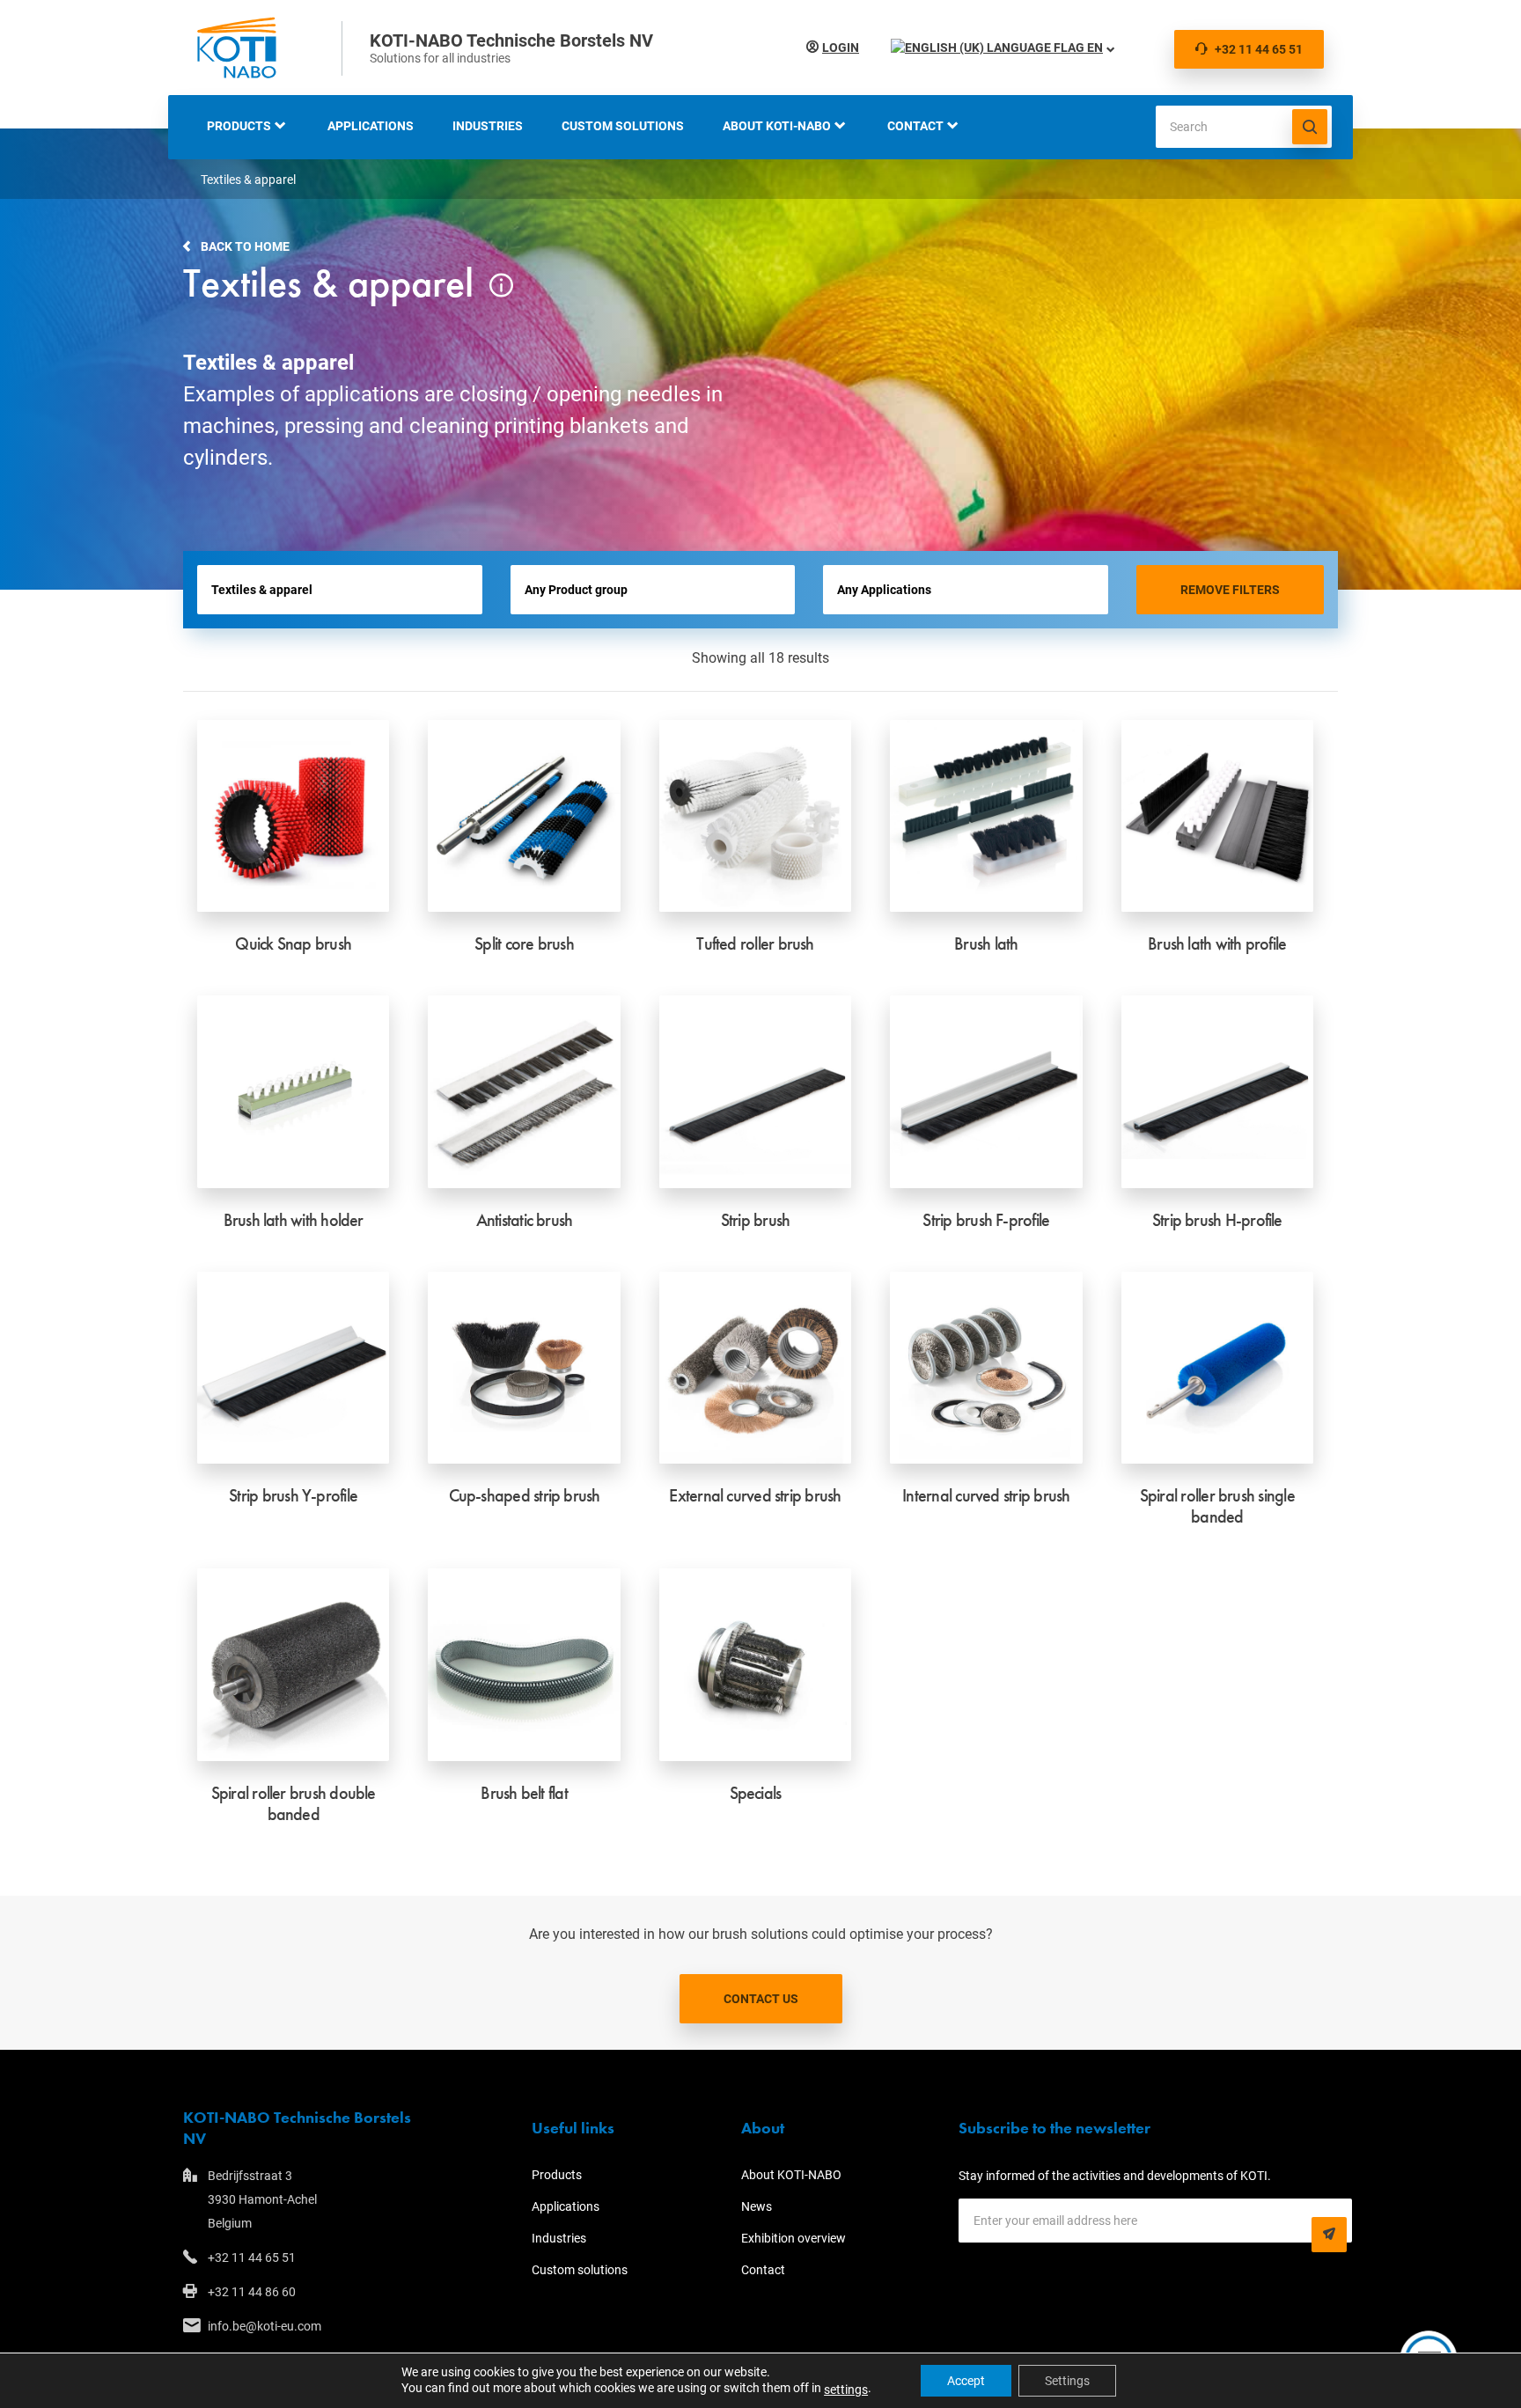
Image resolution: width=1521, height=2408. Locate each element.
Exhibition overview (794, 2238)
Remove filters (1230, 590)
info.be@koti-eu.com (265, 2326)
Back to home (245, 246)
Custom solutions (623, 126)
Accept (966, 2381)
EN (1094, 48)
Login (841, 48)
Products (239, 126)
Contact (915, 126)
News (757, 2206)
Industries (488, 126)
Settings (1067, 2381)
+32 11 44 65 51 (1259, 49)
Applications (371, 126)
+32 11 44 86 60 (252, 2292)
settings (846, 2390)
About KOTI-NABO (777, 126)
